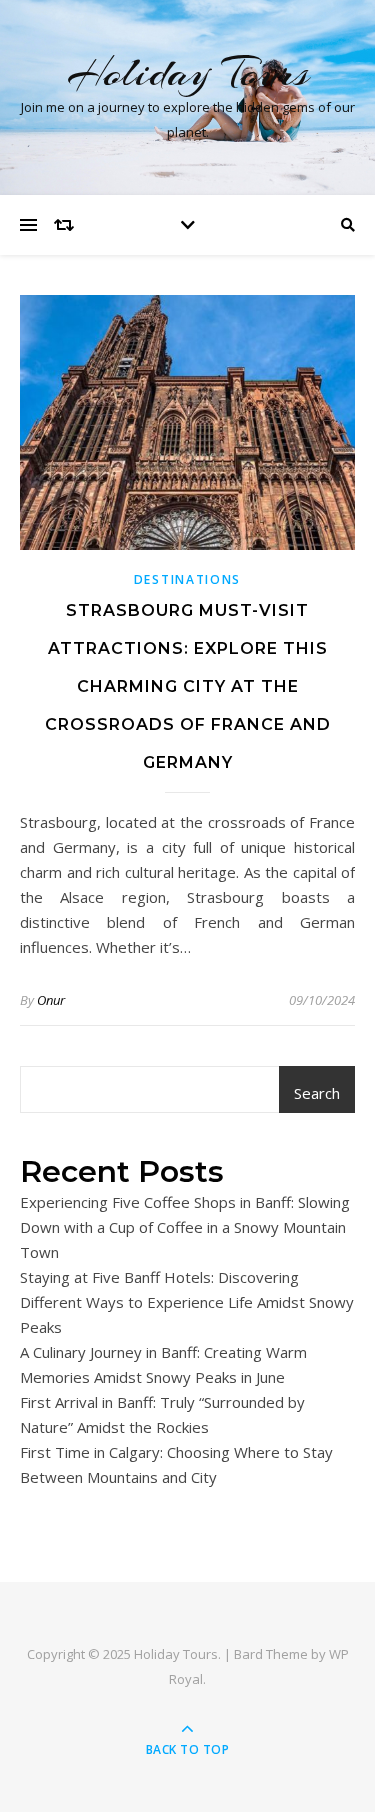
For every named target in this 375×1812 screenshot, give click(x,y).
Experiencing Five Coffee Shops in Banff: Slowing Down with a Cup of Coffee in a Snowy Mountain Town (185, 1227)
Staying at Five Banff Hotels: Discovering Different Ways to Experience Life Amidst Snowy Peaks (187, 1302)
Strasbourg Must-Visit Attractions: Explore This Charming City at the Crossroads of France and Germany (188, 686)
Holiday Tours (188, 72)
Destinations (187, 579)
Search (317, 1093)
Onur (51, 1000)
